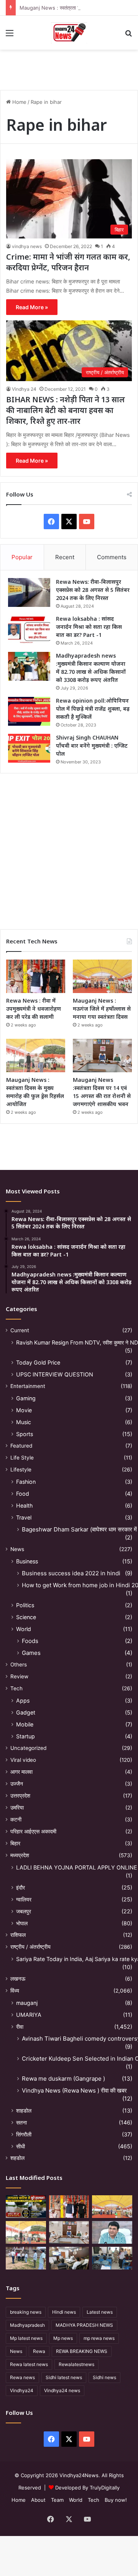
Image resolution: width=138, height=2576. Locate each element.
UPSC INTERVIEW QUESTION (55, 1374)
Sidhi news (104, 2377)
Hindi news (64, 2312)
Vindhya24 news (62, 2390)
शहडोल (17, 2158)
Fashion (26, 1482)
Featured (21, 1446)
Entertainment (28, 1386)
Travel (24, 1517)
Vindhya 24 (24, 389)
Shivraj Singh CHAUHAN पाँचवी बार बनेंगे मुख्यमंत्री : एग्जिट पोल (92, 746)
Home (19, 102)
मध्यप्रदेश (20, 1855)
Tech (16, 1688)
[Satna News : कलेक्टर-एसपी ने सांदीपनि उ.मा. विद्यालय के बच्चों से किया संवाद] (112, 2258)
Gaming (26, 1398)
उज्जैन (17, 1784)
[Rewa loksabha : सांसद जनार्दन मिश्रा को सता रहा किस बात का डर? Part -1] (29, 629)
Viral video (23, 1760)
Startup (25, 1736)
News (17, 1549)
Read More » (32, 307)
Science (26, 1617)
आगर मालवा (21, 1772)
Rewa (39, 2351)
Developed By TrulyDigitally (87, 2488)
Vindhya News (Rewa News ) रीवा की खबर (74, 2090)
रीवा (20, 2027)
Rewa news (22, 2377)
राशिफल (18, 1935)
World (24, 1629)
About (38, 2500)
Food (23, 1494)
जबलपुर (24, 1911)
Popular (22, 557)
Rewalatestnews (76, 2364)
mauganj (27, 2003)
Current (20, 1330)
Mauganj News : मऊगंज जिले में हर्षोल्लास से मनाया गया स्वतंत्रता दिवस (102, 1009)
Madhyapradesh (27, 2325)
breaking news (26, 2312)
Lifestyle (21, 1470)
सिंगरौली (24, 2134)
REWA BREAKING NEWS (82, 2351)
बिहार (15, 1843)
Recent (65, 557)
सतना (21, 2122)
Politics (25, 1605)
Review (19, 1676)
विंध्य (15, 1991)
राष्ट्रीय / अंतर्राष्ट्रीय (30, 1947)
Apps (23, 1700)
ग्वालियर (24, 1899)
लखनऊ (18, 1979)
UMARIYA (29, 2015)
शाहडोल (24, 2110)
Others (19, 1665)
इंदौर (21, 1887)
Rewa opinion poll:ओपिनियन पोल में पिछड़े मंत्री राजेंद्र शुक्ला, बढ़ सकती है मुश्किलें (93, 709)
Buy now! (116, 2500)
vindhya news (27, 246)
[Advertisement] (69, 848)
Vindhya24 (22, 2390)
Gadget (26, 1712)
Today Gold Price (38, 1362)
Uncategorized (28, 1748)
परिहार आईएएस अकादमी (33, 1831)
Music (24, 1422)
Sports (25, 1434)
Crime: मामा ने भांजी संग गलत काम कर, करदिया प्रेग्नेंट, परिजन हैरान (68, 262)
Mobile (25, 1724)
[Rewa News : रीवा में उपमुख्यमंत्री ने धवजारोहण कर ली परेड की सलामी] (36, 976)
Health (24, 1505)
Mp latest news (26, 2338)
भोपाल (22, 1923)
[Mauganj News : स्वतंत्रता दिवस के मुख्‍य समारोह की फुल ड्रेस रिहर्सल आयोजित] (36, 1056)
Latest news (100, 2312)
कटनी (16, 1820)
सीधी (21, 2146)
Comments (112, 557)
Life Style (22, 1458)
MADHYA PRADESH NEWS (84, 2325)
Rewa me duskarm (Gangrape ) (63, 2079)
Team (57, 2500)
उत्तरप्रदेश (20, 1796)
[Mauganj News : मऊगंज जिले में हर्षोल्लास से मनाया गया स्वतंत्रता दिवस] (102, 976)
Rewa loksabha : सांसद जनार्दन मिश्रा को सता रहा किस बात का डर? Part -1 (89, 627)
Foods (30, 1641)
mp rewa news (99, 2338)
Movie (24, 1410)
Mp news (63, 2338)
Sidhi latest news (64, 2377)
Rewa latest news (29, 2364)
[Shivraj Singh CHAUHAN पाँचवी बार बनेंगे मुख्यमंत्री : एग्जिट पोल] (29, 748)
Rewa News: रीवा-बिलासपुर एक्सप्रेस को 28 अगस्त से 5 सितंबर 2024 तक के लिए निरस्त (93, 590)
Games (31, 1653)
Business (27, 1561)
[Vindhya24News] (69, 33)
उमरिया (17, 1808)
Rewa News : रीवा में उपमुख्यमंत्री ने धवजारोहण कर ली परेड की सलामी (34, 1009)
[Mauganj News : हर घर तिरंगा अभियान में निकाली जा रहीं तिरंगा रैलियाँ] (112, 2232)
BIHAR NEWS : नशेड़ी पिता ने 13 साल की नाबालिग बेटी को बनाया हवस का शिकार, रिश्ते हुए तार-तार (66, 410)
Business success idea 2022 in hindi (71, 1573)
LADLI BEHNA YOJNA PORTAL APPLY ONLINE (77, 1867)
